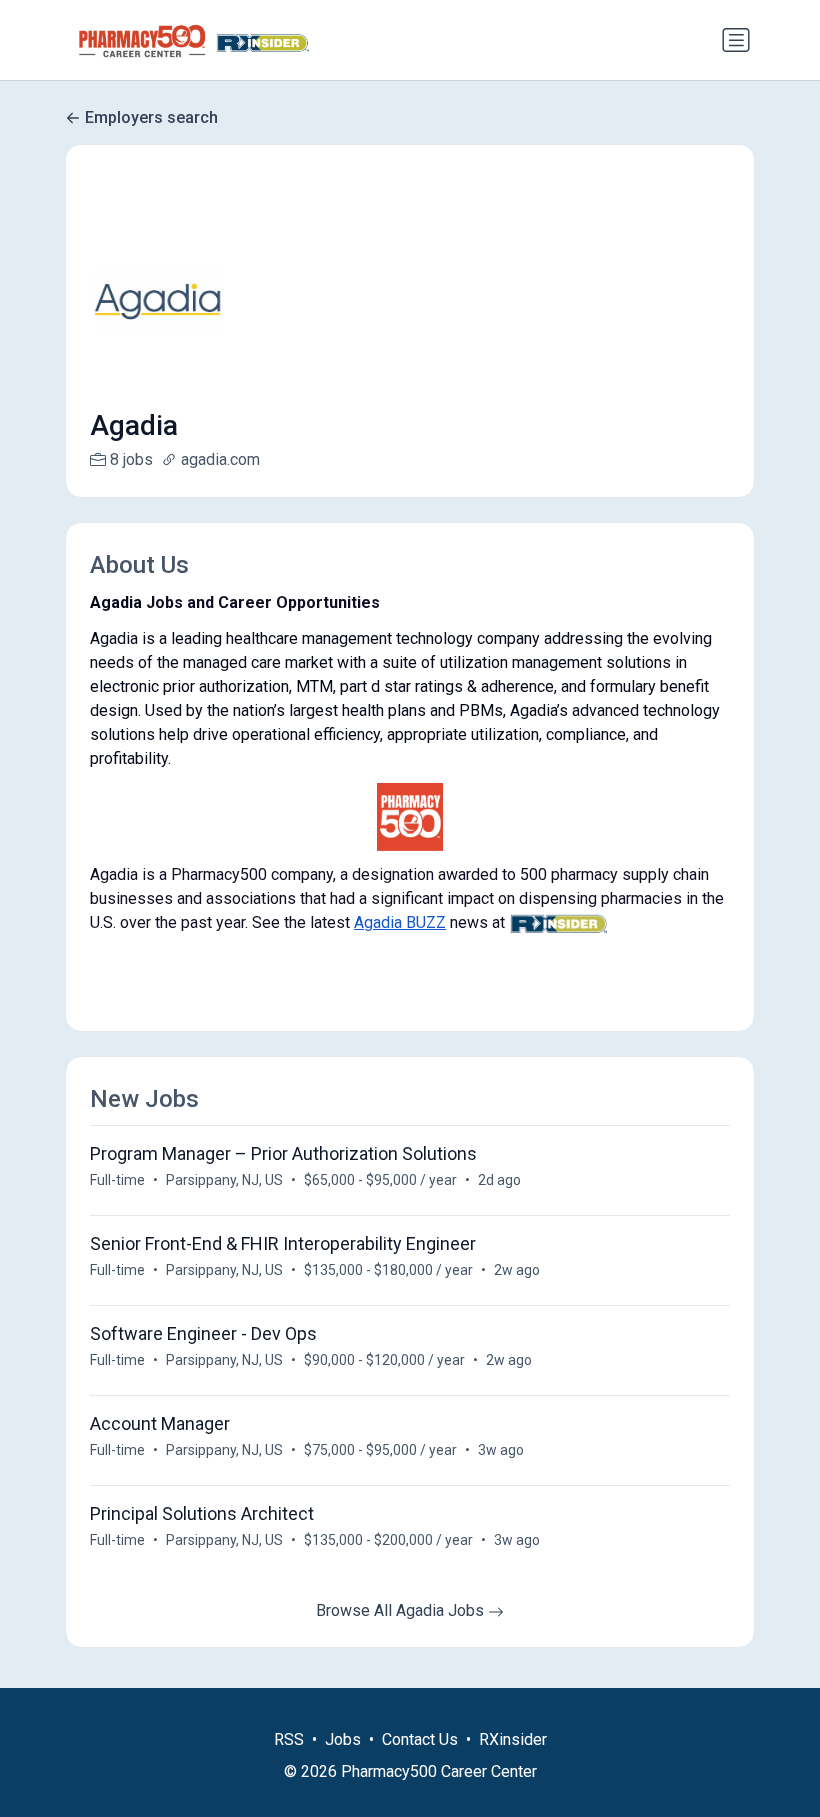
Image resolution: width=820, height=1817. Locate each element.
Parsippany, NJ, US (224, 1180)
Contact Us (420, 1739)
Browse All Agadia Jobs (402, 1610)
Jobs (343, 1739)
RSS (289, 1739)
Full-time (117, 1180)
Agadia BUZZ (400, 922)
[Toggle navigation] (736, 40)
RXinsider (513, 1739)
